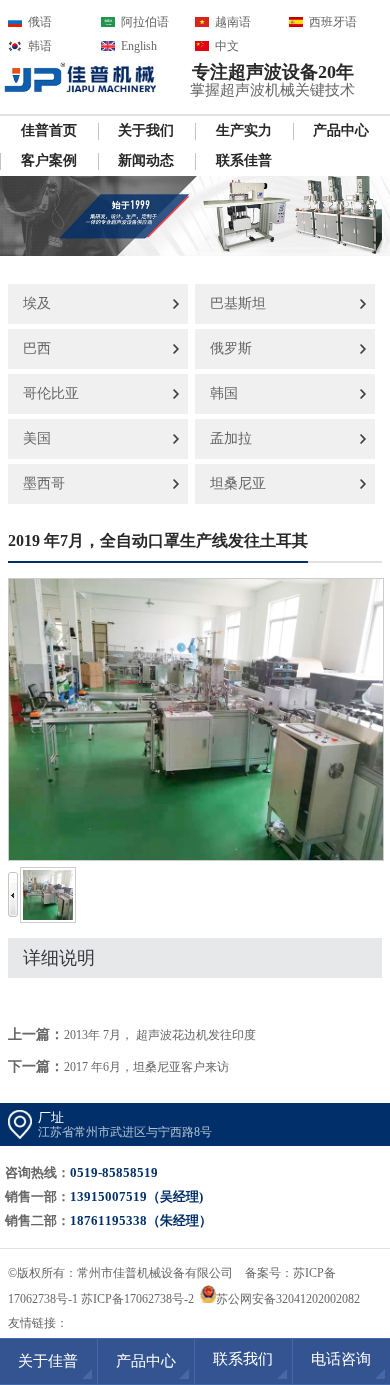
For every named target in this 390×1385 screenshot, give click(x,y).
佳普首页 (49, 130)
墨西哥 (44, 483)
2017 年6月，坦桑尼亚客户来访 (146, 1067)
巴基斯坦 (238, 303)
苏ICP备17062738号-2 (137, 1299)
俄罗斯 (231, 348)
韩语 (40, 46)
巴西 (37, 348)
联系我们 (243, 1359)
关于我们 (146, 130)
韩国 (224, 393)
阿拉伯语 (145, 22)
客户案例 (49, 160)
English (139, 46)
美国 (37, 438)
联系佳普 (244, 160)
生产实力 (244, 130)
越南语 (233, 22)
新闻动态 (146, 160)
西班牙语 (333, 22)
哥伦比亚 (51, 393)
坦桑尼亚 (238, 483)
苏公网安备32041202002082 (288, 1299)
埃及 (37, 303)
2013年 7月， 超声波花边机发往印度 (160, 1035)
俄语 (40, 22)
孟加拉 (231, 438)
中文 (227, 46)
